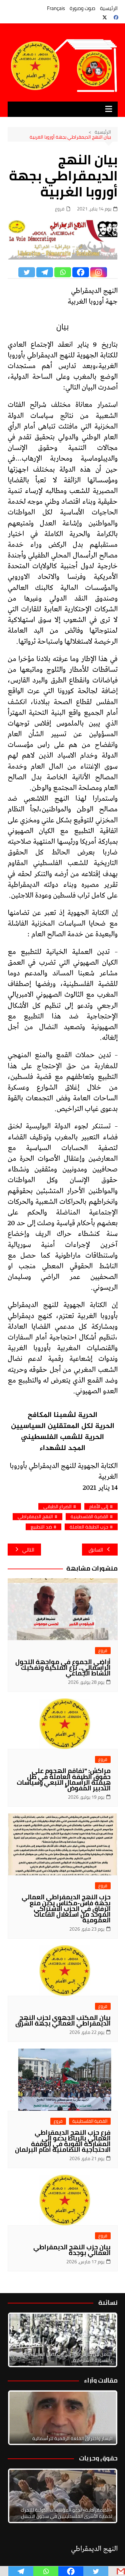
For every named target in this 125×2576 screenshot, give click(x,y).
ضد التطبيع (41, 1527)
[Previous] (22, 2418)
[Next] (104, 2340)
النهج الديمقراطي (35, 1517)
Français (56, 8)
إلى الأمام (99, 1507)
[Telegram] (45, 272)
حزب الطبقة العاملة (89, 1527)
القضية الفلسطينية (89, 1517)
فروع (60, 209)
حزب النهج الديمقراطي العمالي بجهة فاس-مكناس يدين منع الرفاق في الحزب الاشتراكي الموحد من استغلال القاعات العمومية (66, 1908)
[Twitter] (27, 272)
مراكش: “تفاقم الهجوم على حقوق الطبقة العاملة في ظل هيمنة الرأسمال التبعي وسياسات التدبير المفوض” (64, 1779)
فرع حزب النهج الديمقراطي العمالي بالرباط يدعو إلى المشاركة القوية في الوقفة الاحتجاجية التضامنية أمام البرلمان (63, 2141)
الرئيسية (109, 8)
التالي (28, 1550)
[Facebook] (81, 272)
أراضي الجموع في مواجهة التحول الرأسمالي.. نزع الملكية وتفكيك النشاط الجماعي (63, 1667)
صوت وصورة (82, 8)
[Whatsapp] (63, 272)
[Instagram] (99, 272)
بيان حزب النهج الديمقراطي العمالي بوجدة (72, 2250)
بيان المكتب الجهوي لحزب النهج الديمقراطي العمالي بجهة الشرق (63, 2020)
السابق (96, 1550)
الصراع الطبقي (57, 1507)
